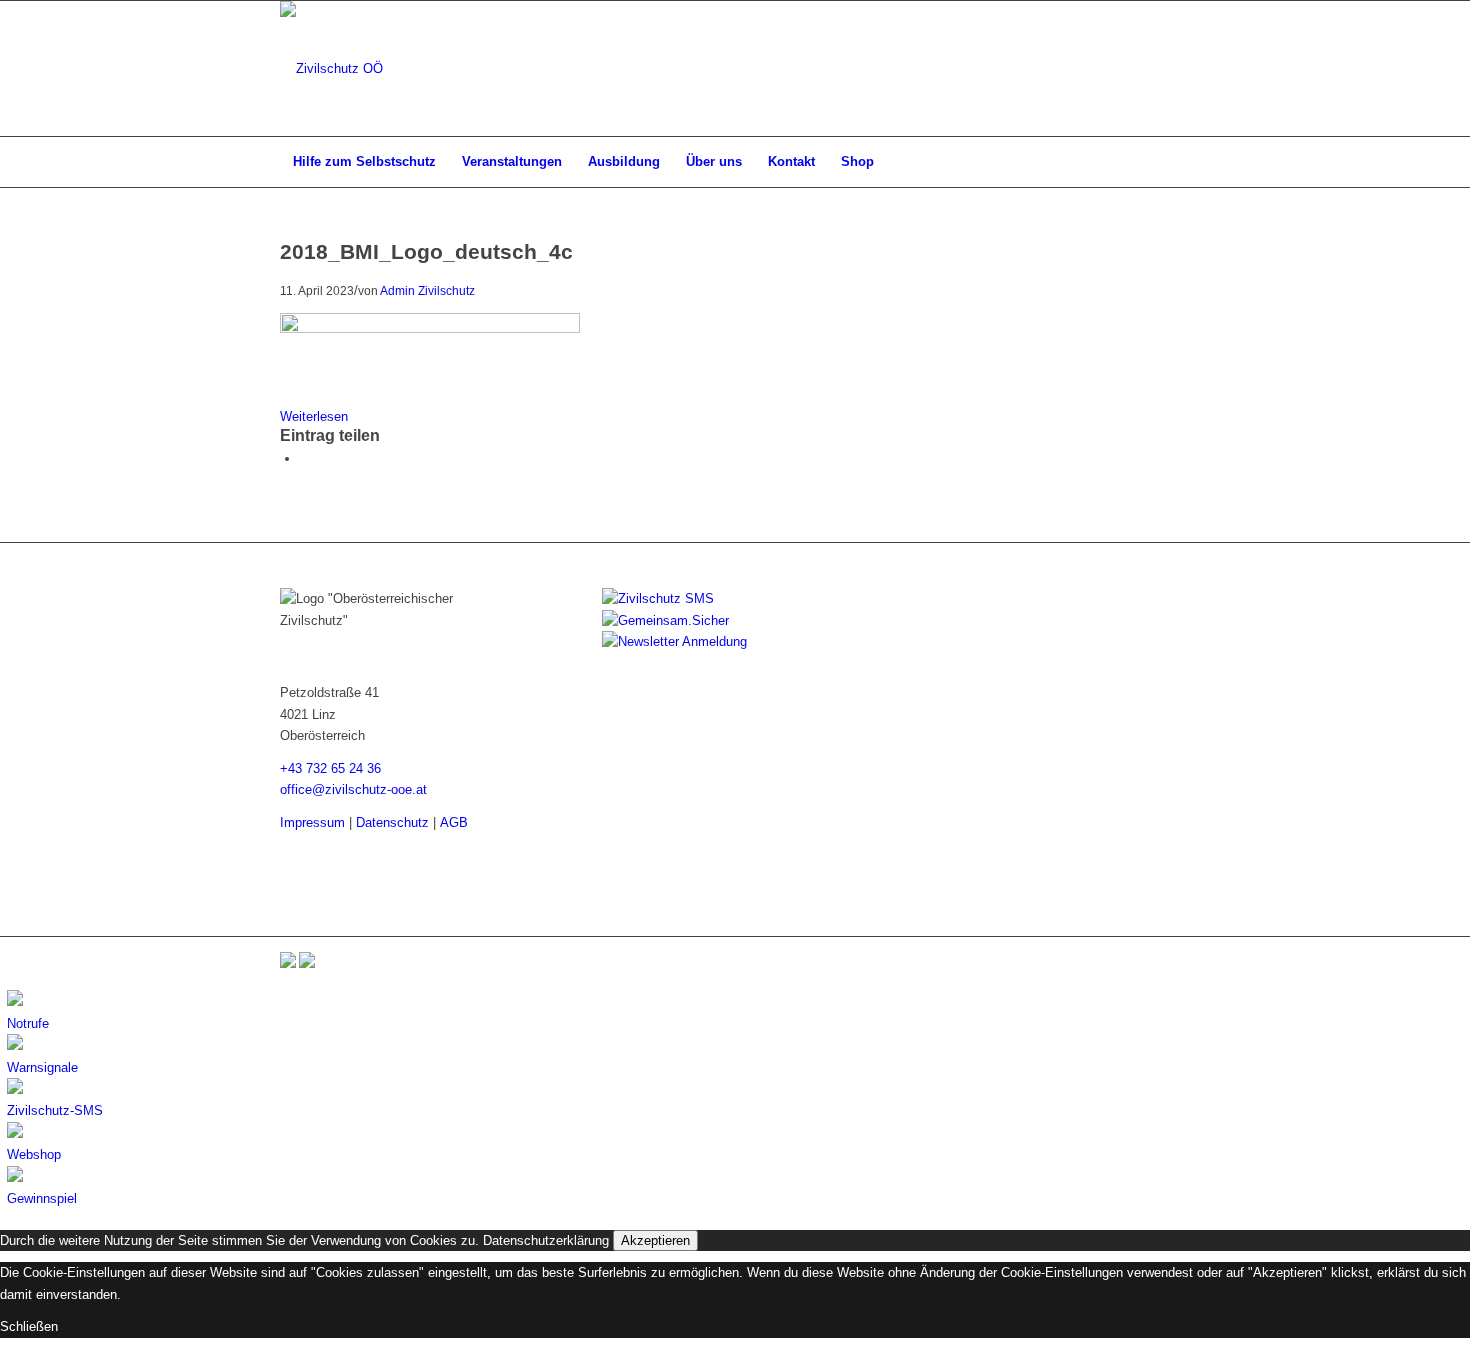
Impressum (312, 822)
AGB (454, 822)
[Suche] (1177, 162)
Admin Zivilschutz (427, 290)
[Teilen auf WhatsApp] (305, 458)
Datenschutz (392, 822)
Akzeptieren (655, 1240)
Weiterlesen (314, 416)
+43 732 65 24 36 (330, 768)
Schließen (29, 1326)
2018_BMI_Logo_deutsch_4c (426, 251)
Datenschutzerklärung (546, 1240)
